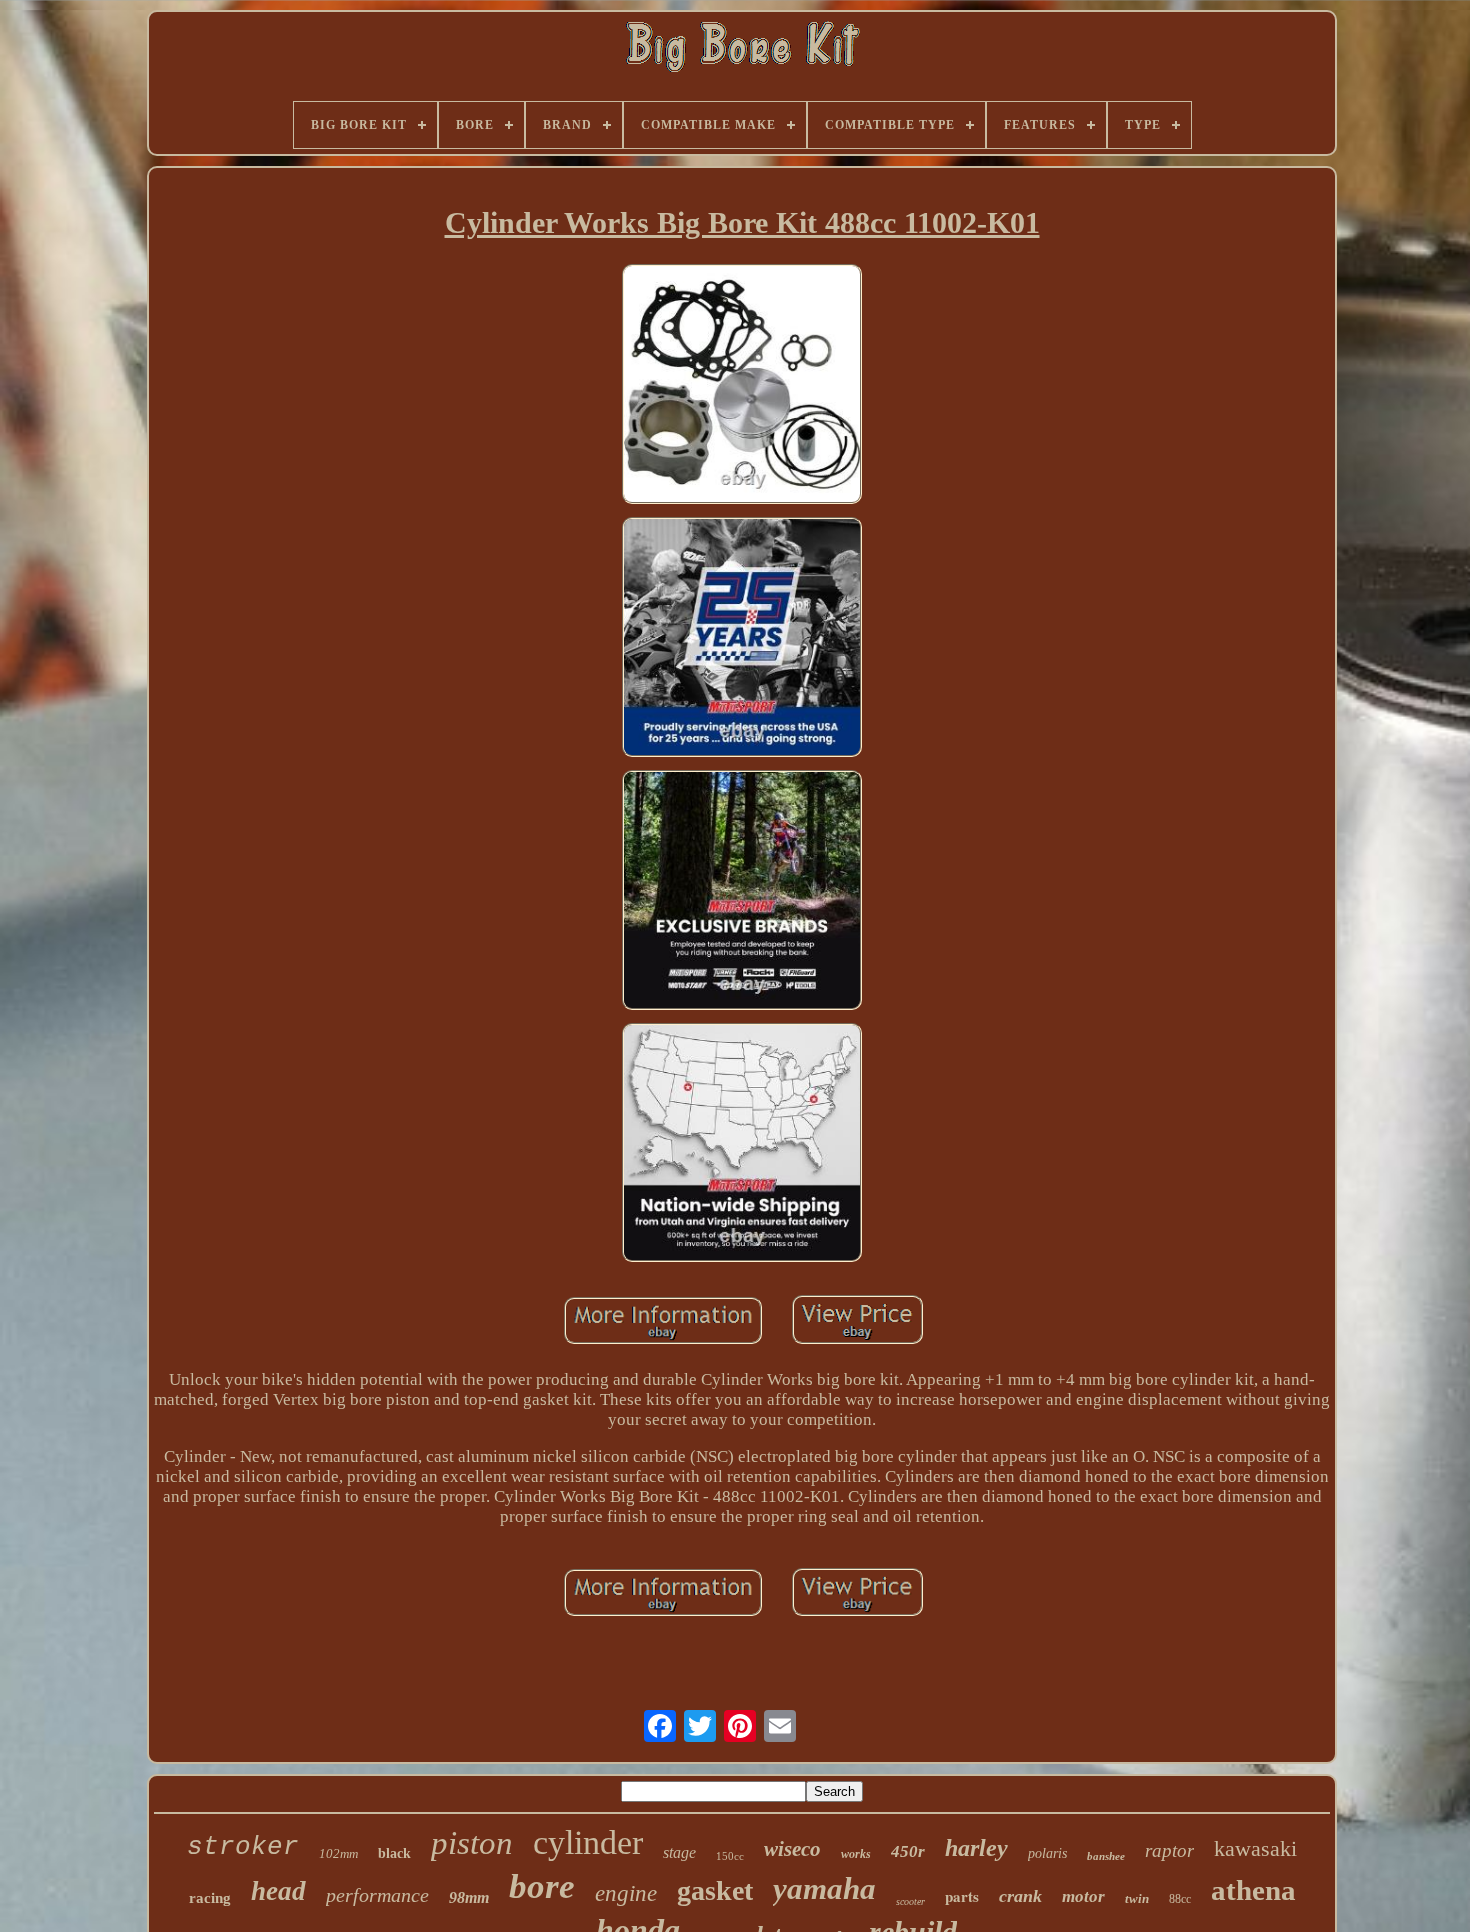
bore (542, 1886)
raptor (1169, 1850)
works (856, 1854)
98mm (469, 1897)
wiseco (792, 1849)
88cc (1180, 1899)
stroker (243, 1847)
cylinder (588, 1842)
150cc (730, 1856)
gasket (715, 1890)
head (278, 1891)
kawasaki (1255, 1848)
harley (976, 1848)
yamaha (824, 1888)
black (394, 1853)
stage (679, 1852)
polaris (1047, 1853)
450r (908, 1851)
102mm (338, 1853)
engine (626, 1893)
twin (1137, 1898)
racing (210, 1898)
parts (962, 1896)
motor (1083, 1896)
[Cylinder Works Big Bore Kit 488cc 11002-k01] (742, 386)
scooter (910, 1901)
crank (1020, 1896)
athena (1253, 1890)
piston (472, 1843)
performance (377, 1895)
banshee (1106, 1856)
